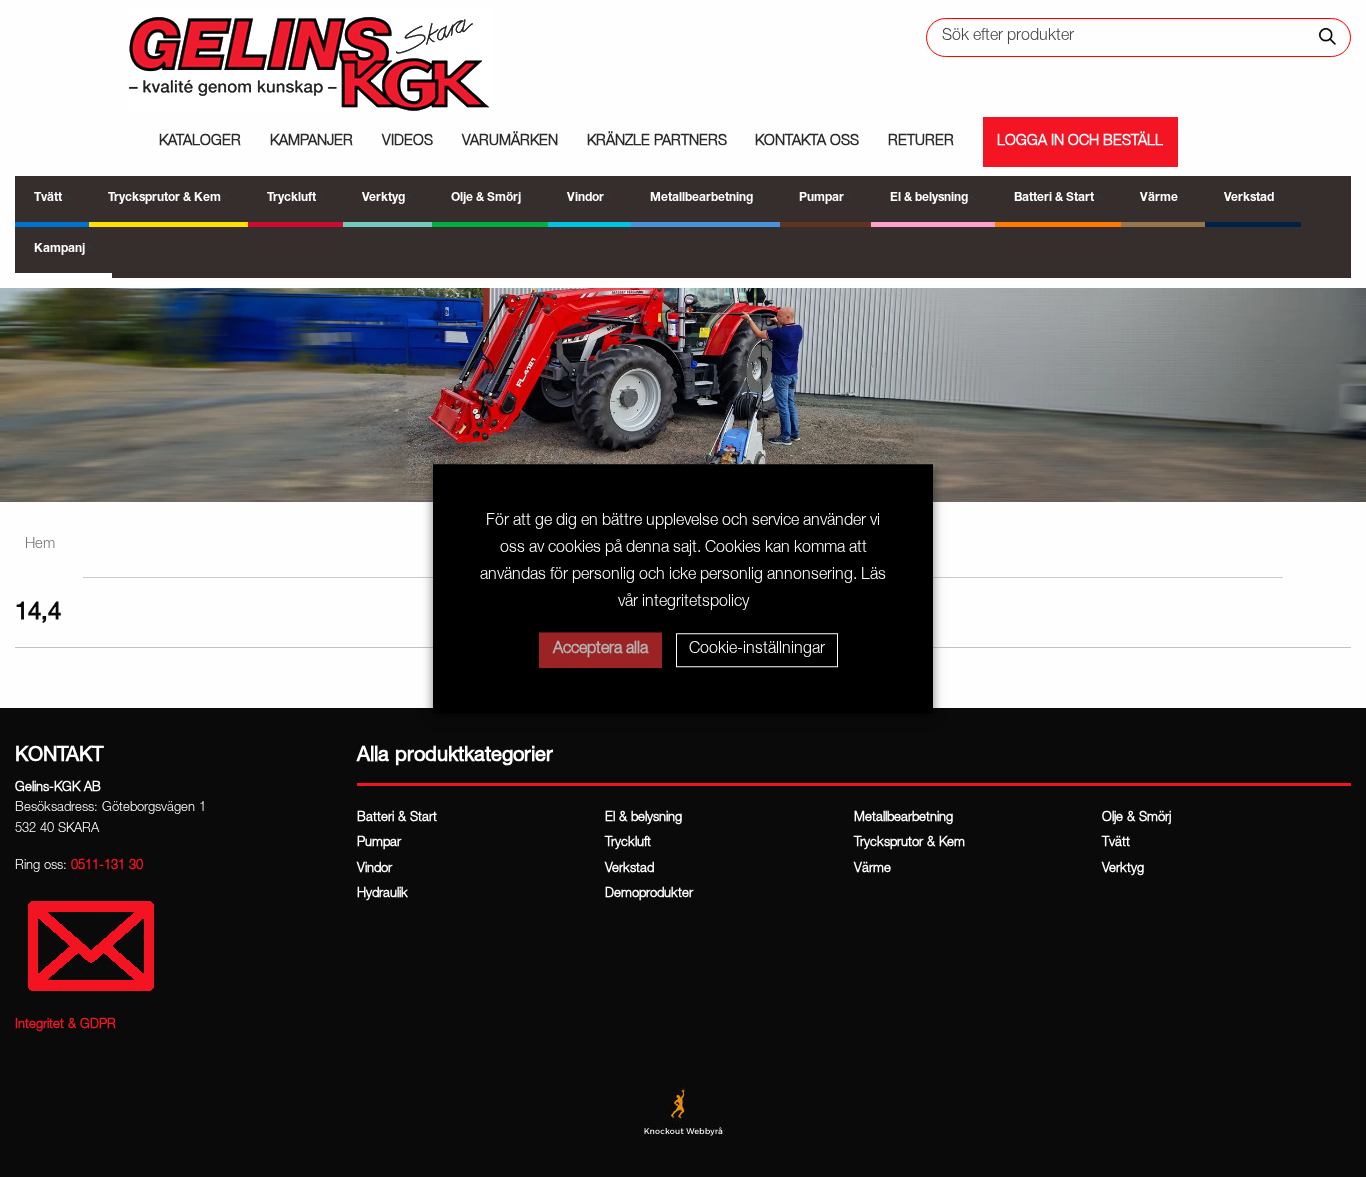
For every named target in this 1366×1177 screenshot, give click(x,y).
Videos (407, 142)
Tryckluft (628, 843)
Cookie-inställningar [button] (757, 650)
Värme (872, 869)
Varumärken (510, 142)
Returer (921, 142)
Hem (40, 544)
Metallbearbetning (903, 818)
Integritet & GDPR (65, 1025)
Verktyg (1123, 869)
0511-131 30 (107, 866)
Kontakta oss (807, 142)
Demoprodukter (649, 894)
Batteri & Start (397, 818)
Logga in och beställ (1080, 142)
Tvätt (1116, 843)
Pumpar (379, 843)
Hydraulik (382, 894)
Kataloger (200, 142)
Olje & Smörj (1136, 818)
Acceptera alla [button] (600, 650)
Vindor (374, 869)
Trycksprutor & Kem (909, 843)
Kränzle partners (657, 142)
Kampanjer (311, 142)
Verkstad (629, 869)
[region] (683, 395)
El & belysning (643, 818)
